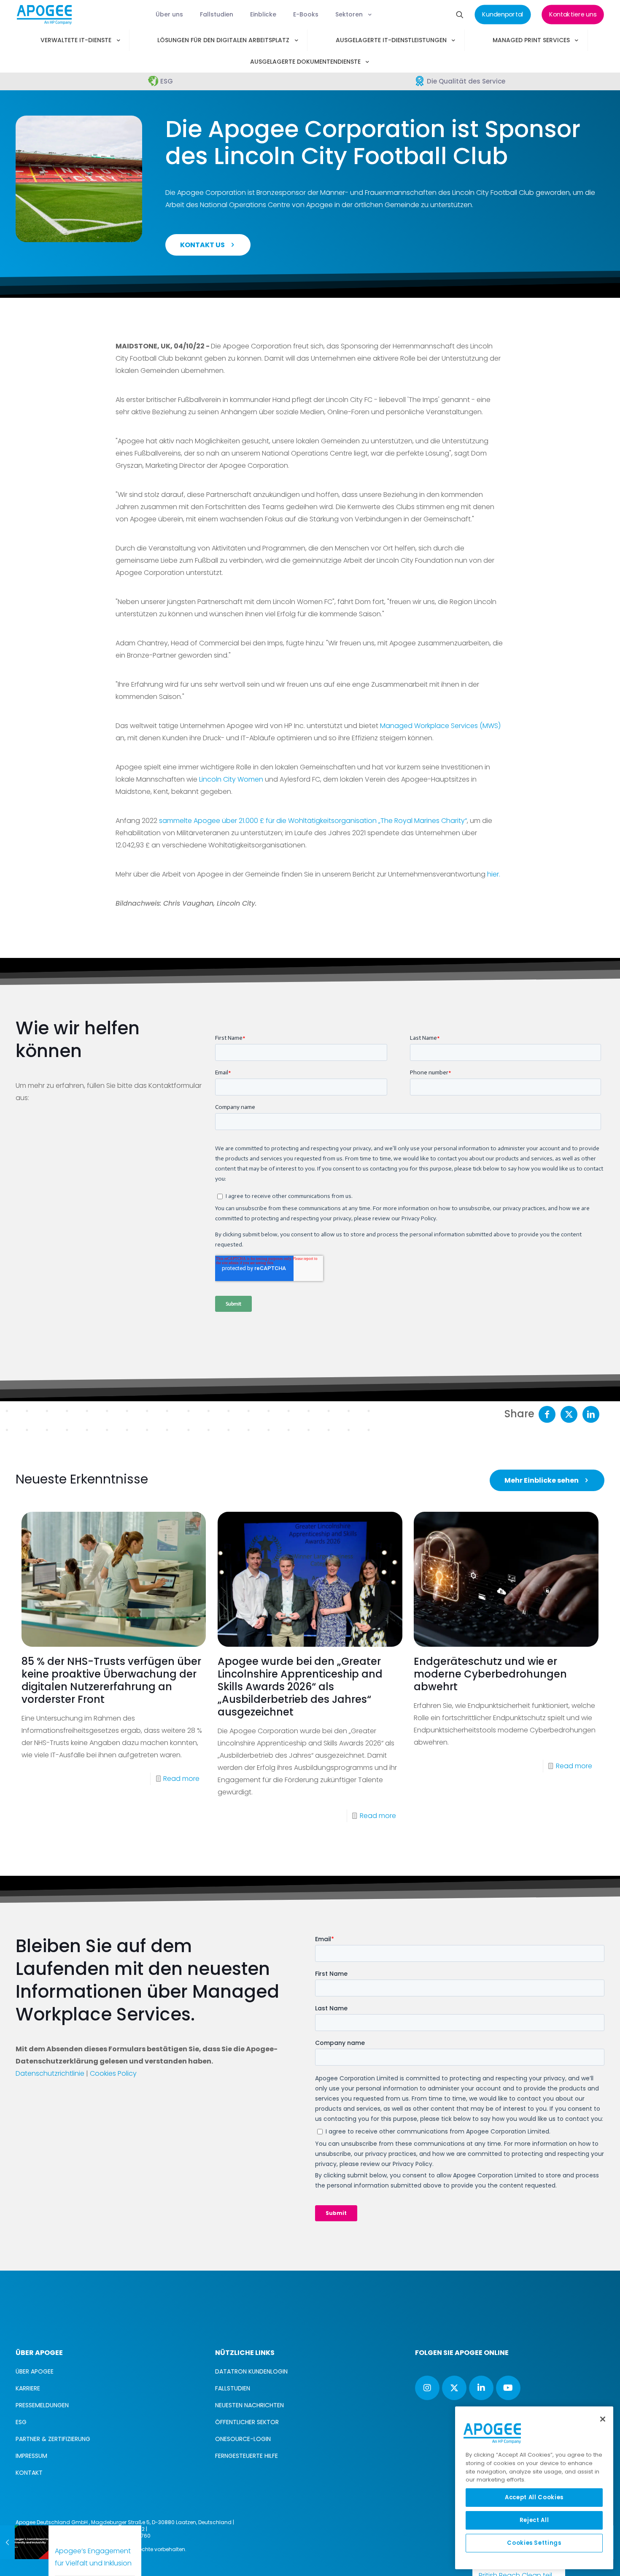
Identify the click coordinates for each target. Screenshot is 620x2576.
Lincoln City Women (231, 779)
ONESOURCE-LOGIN (243, 2439)
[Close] (603, 2419)
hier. (494, 874)
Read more (181, 1779)
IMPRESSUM (31, 2456)
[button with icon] (427, 2388)
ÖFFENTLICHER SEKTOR (247, 2422)
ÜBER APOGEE (35, 2371)
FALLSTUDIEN (233, 2388)
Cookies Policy (113, 2073)
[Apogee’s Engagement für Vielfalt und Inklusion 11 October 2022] (27, 2542)
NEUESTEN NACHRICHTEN (249, 2405)
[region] (534, 2488)
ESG (21, 2422)
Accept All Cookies (534, 2497)
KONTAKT (29, 2473)
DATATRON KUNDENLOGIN (251, 2371)
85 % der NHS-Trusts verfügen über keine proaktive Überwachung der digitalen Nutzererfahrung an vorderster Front (111, 1680)
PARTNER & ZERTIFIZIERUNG (53, 2439)
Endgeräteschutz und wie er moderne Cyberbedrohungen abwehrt (490, 1674)
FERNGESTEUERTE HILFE (247, 2456)
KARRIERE (28, 2388)
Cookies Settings (534, 2543)
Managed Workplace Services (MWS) (440, 726)
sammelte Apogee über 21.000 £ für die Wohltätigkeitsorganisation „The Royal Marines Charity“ (313, 821)
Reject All (534, 2520)
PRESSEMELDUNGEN (42, 2405)
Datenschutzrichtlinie (50, 2073)
